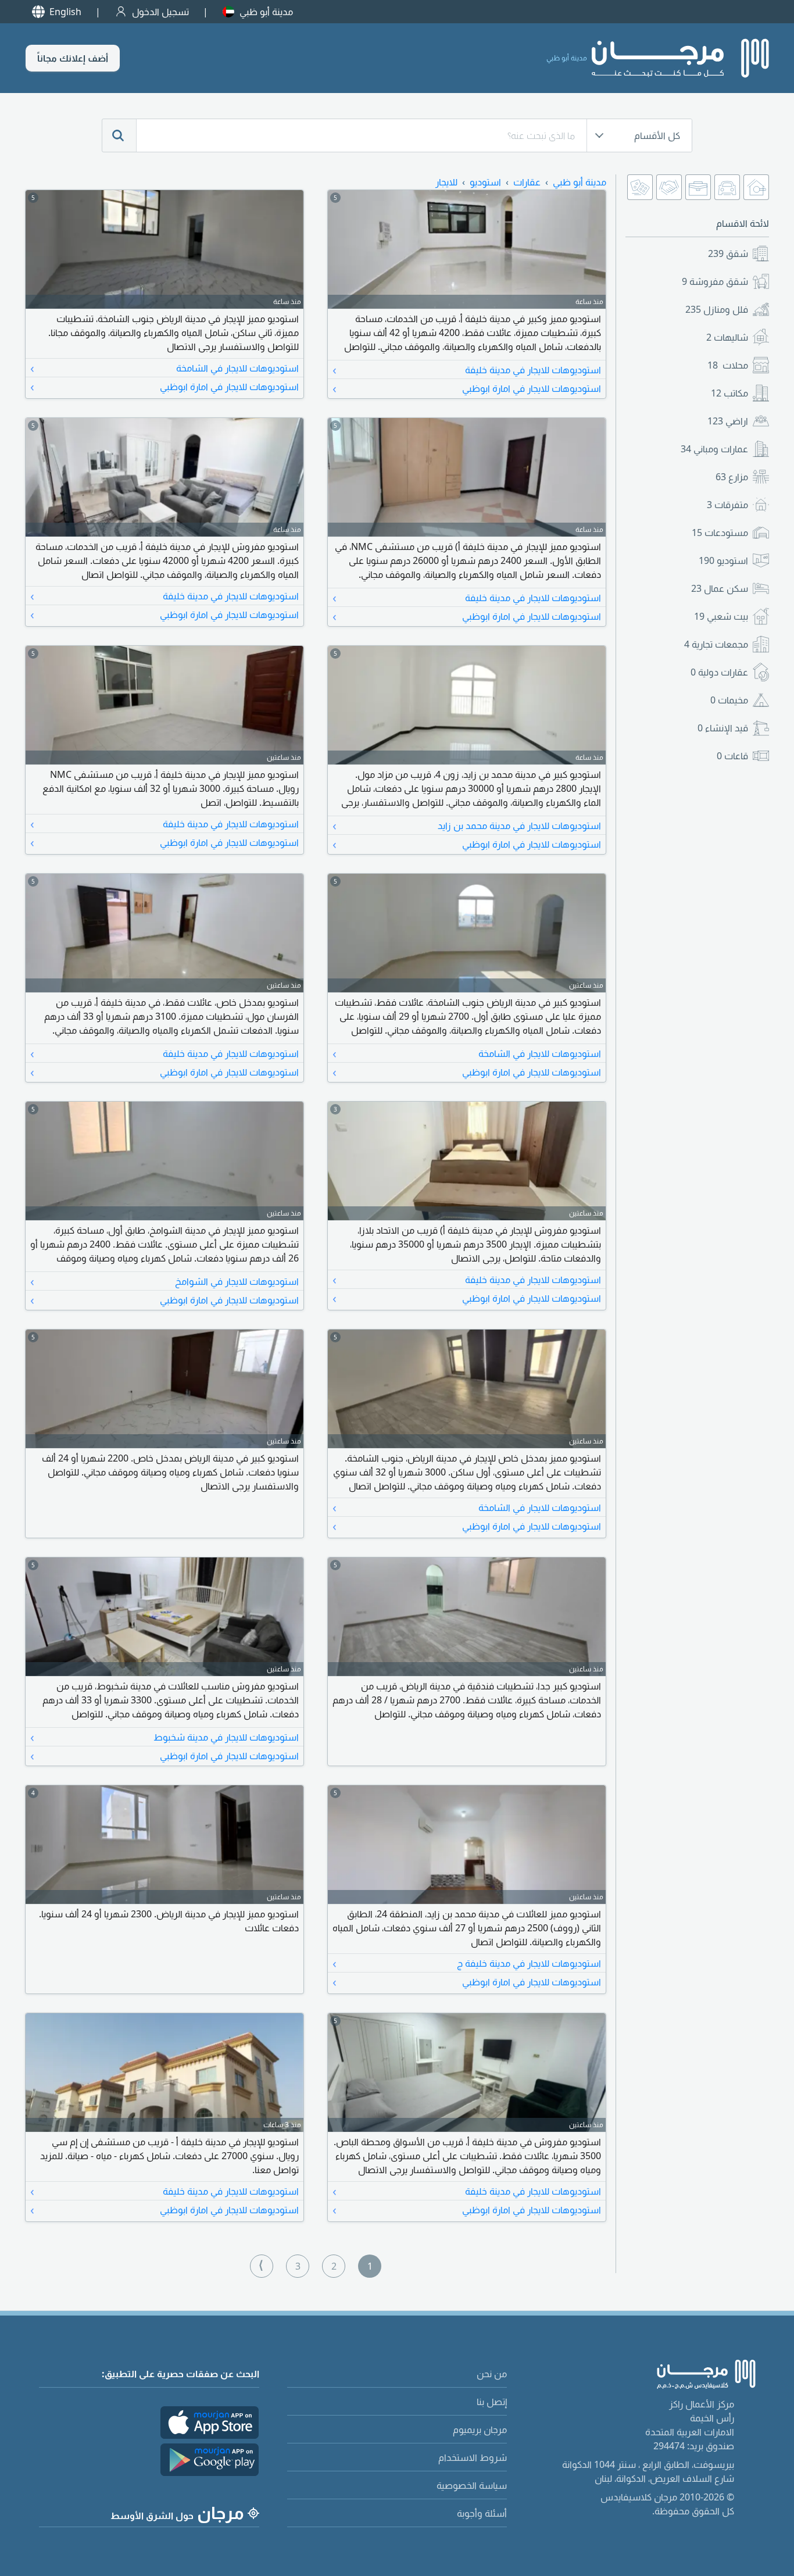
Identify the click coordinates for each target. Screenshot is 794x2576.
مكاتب (729, 393)
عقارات (527, 182)
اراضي (728, 421)
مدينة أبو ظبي (266, 12)
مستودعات (720, 533)
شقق (728, 253)
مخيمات (729, 700)
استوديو (723, 560)
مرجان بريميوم (480, 2429)
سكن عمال (720, 588)
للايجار (446, 182)
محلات (728, 365)
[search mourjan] (119, 135)
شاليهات (727, 337)
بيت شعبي (721, 616)
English (65, 12)
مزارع (732, 477)
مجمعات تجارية (716, 644)
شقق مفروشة (715, 281)
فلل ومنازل (717, 309)
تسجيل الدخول (160, 12)
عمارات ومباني (714, 449)
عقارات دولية (719, 672)
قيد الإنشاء (723, 728)
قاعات (732, 756)
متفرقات (727, 505)
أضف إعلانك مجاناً (73, 58)
